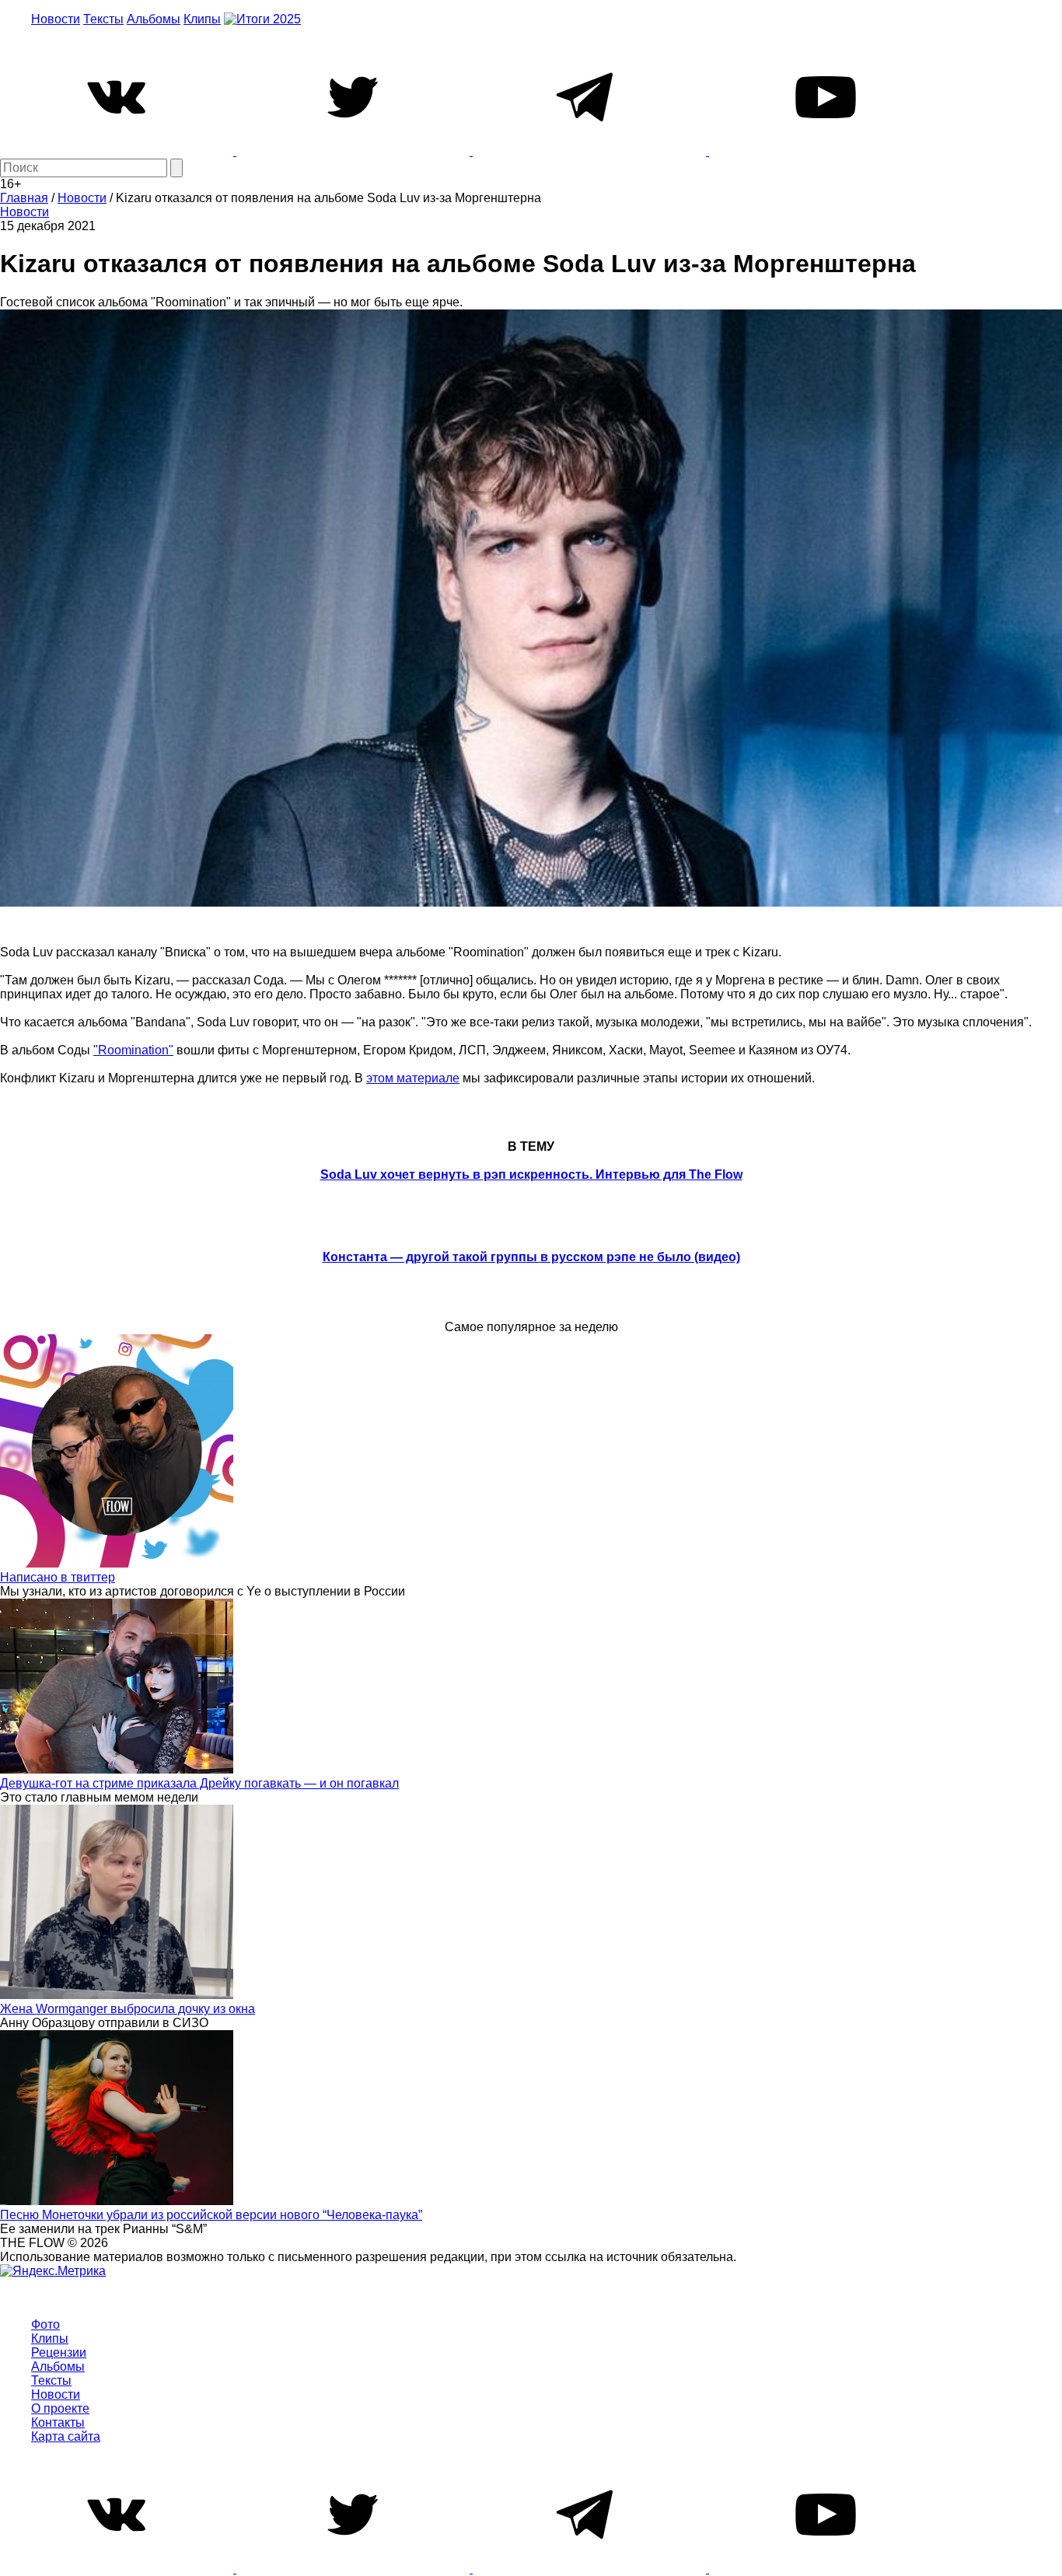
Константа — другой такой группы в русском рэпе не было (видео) (531, 1257)
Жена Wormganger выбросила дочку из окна (128, 2009)
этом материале (413, 1078)
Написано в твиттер (58, 1577)
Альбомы (154, 19)
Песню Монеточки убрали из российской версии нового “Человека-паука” (211, 2215)
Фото (45, 2324)
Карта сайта (66, 2436)
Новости (56, 19)
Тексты (103, 19)
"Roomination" (133, 1050)
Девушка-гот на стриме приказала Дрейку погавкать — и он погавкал (199, 1783)
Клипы (202, 19)
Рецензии (59, 2352)
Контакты (58, 2422)
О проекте (60, 2408)
